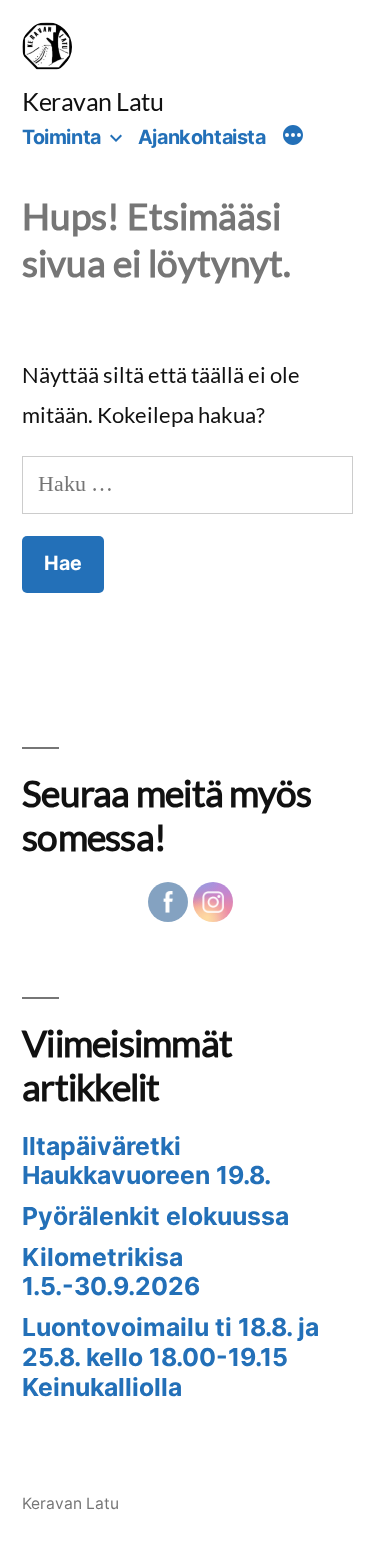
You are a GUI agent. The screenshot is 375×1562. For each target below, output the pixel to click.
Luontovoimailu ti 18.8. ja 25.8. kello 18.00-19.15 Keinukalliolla (170, 1356)
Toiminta (61, 137)
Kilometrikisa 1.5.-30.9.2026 (111, 1272)
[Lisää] (293, 138)
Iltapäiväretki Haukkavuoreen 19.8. (146, 1161)
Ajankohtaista (202, 137)
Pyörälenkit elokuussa (155, 1216)
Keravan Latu (92, 101)
